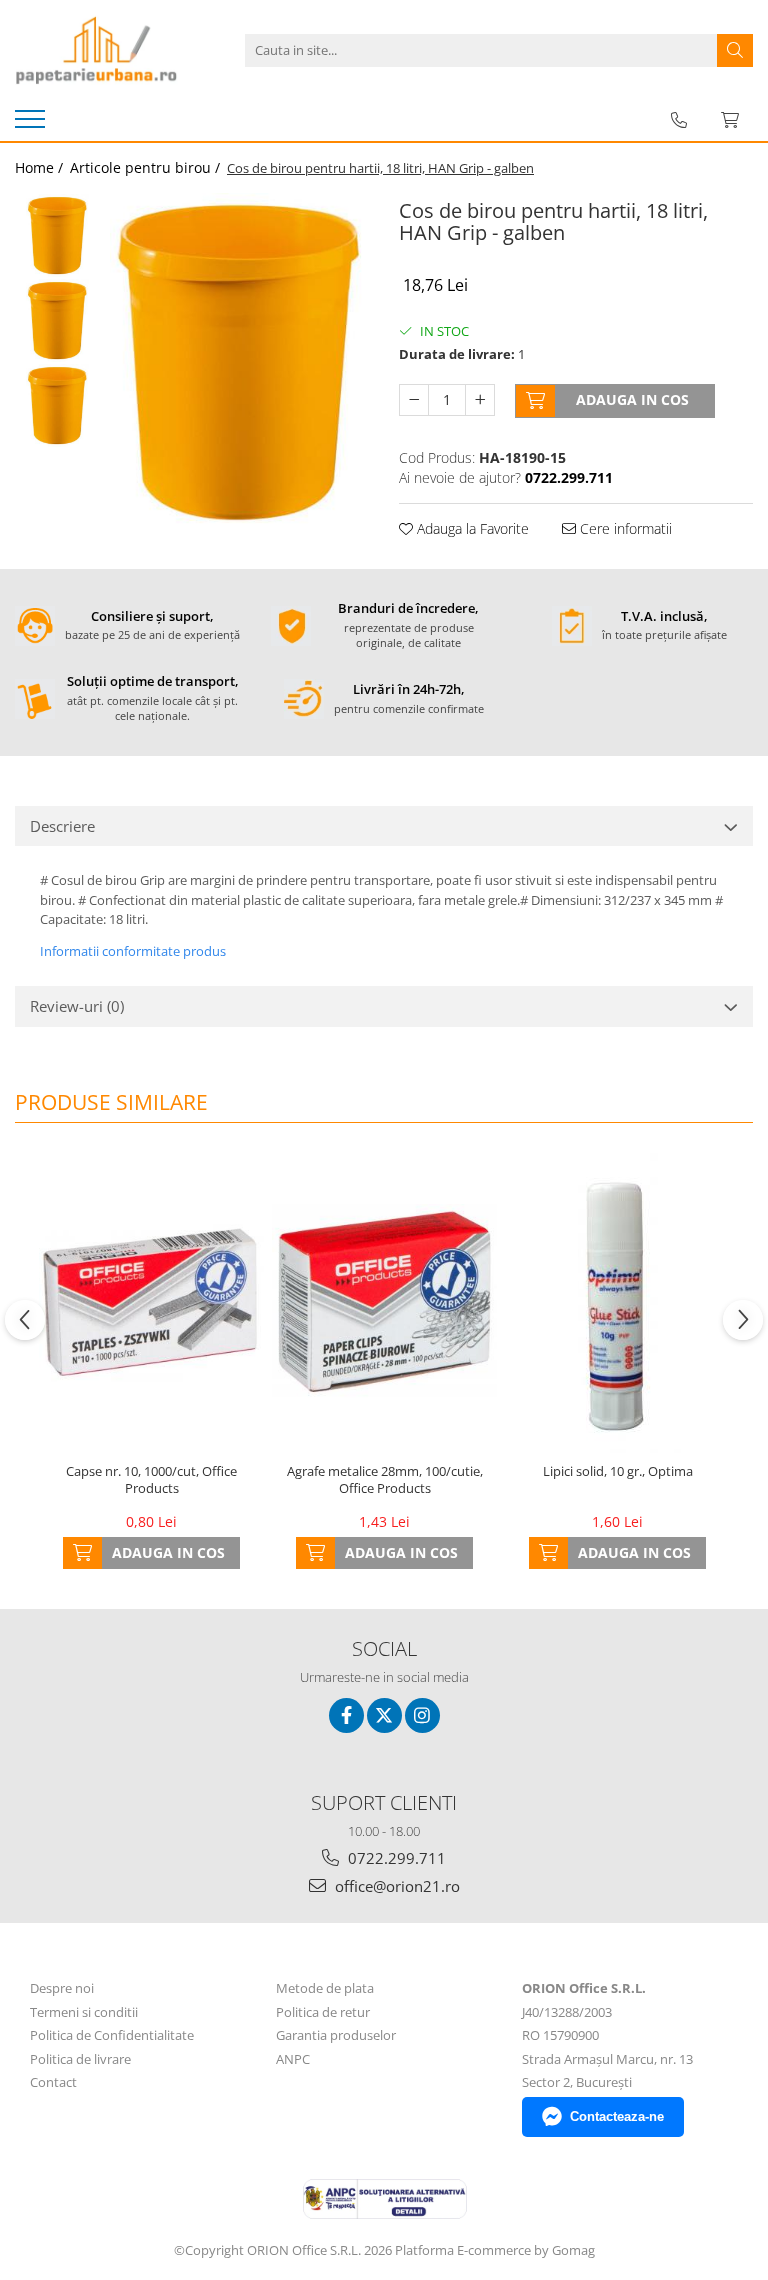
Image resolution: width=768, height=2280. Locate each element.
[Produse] (32, 125)
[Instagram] (422, 1715)
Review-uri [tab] (77, 1006)
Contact (53, 2082)
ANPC (293, 2059)
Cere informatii (624, 528)
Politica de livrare (80, 2059)
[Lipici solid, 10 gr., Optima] (617, 1303)
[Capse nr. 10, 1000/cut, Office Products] (151, 1303)
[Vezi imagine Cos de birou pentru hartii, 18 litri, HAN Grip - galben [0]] (57, 235)
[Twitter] (384, 1715)
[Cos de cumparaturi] (730, 120)
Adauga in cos (632, 399)
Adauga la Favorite (471, 528)
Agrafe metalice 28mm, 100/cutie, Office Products (385, 1480)
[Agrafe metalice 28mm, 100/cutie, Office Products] (384, 1302)
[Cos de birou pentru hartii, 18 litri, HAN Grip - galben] (239, 362)
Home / (41, 167)
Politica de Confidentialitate (112, 2035)
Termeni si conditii (84, 2012)
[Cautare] (735, 50)
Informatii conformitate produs (133, 951)
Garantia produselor (336, 2035)
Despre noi (62, 1988)
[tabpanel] (239, 362)
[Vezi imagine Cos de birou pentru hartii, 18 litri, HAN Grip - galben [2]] (57, 405)
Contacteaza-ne (617, 2116)
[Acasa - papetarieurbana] (115, 50)
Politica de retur (323, 2012)
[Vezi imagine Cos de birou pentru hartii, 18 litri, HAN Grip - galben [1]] (57, 320)
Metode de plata (325, 1988)
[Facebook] (346, 1715)
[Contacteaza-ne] (679, 120)
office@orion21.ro (395, 1886)
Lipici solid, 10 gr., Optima (618, 1471)
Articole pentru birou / (147, 167)
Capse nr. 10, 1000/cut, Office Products (151, 1480)
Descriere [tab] (62, 826)
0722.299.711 (395, 1858)
